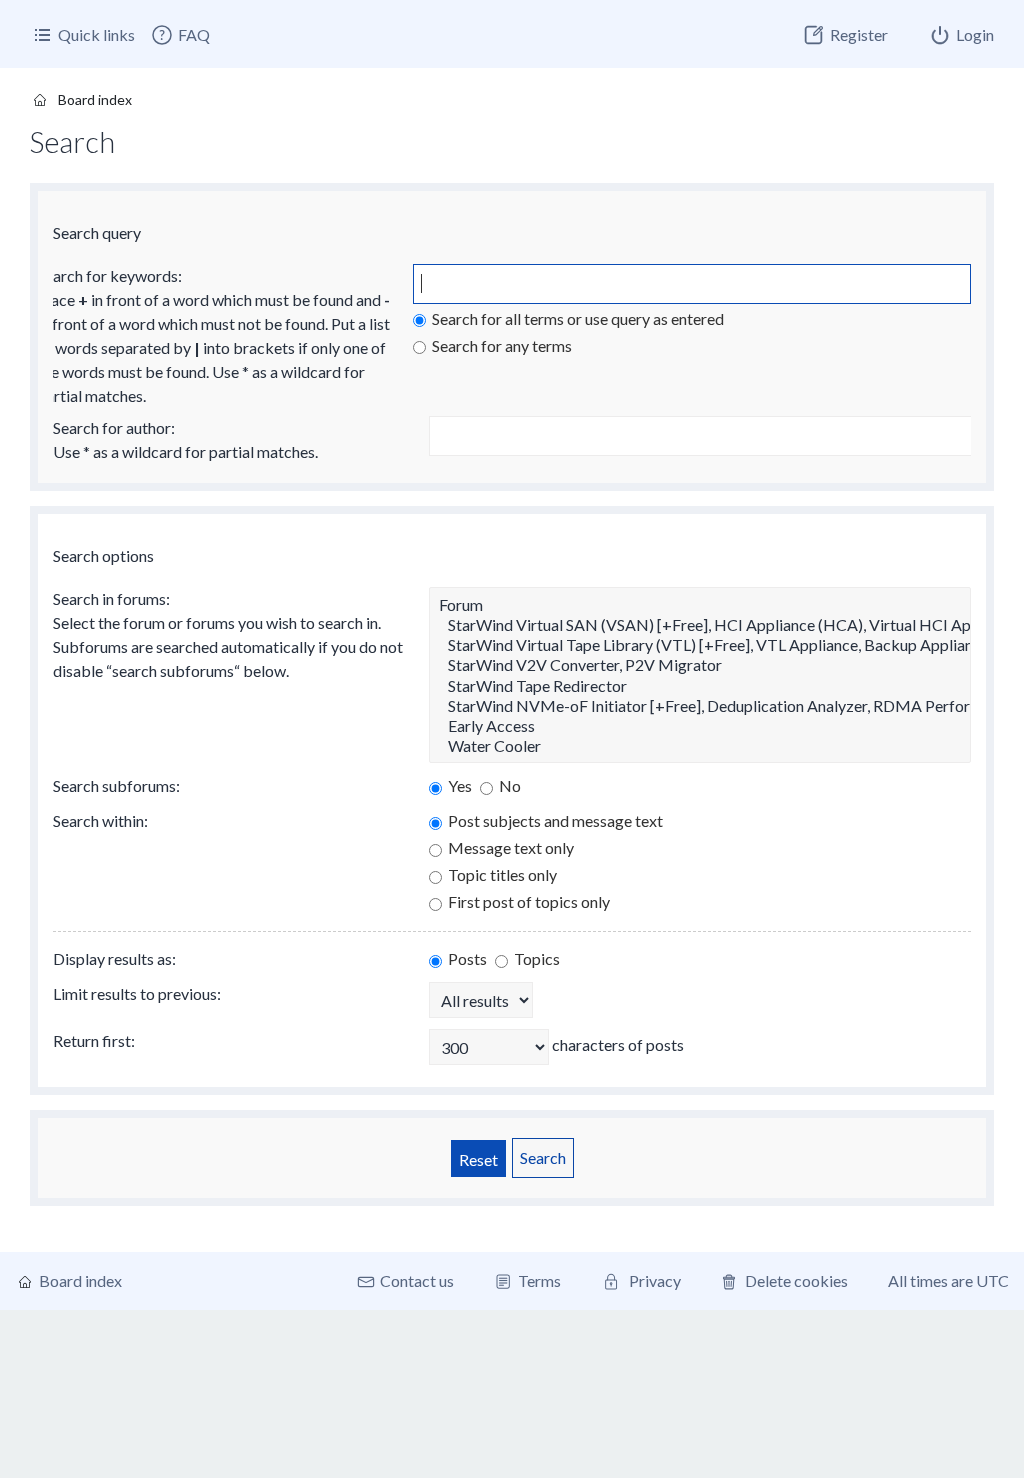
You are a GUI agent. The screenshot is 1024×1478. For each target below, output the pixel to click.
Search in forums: (111, 598)
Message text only (509, 847)
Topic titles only (501, 874)
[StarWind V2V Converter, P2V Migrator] (700, 665)
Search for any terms (500, 345)
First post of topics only (527, 901)
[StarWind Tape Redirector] (700, 686)
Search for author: (114, 427)
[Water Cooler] (700, 746)
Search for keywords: (109, 275)
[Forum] (700, 605)
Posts (466, 958)
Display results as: (114, 958)
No (508, 785)
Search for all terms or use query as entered (576, 318)
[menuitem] (180, 35)
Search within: (100, 820)
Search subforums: (116, 785)
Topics (535, 958)
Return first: (94, 1040)
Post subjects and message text (554, 820)
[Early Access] (700, 726)
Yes (458, 785)
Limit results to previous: (137, 993)
